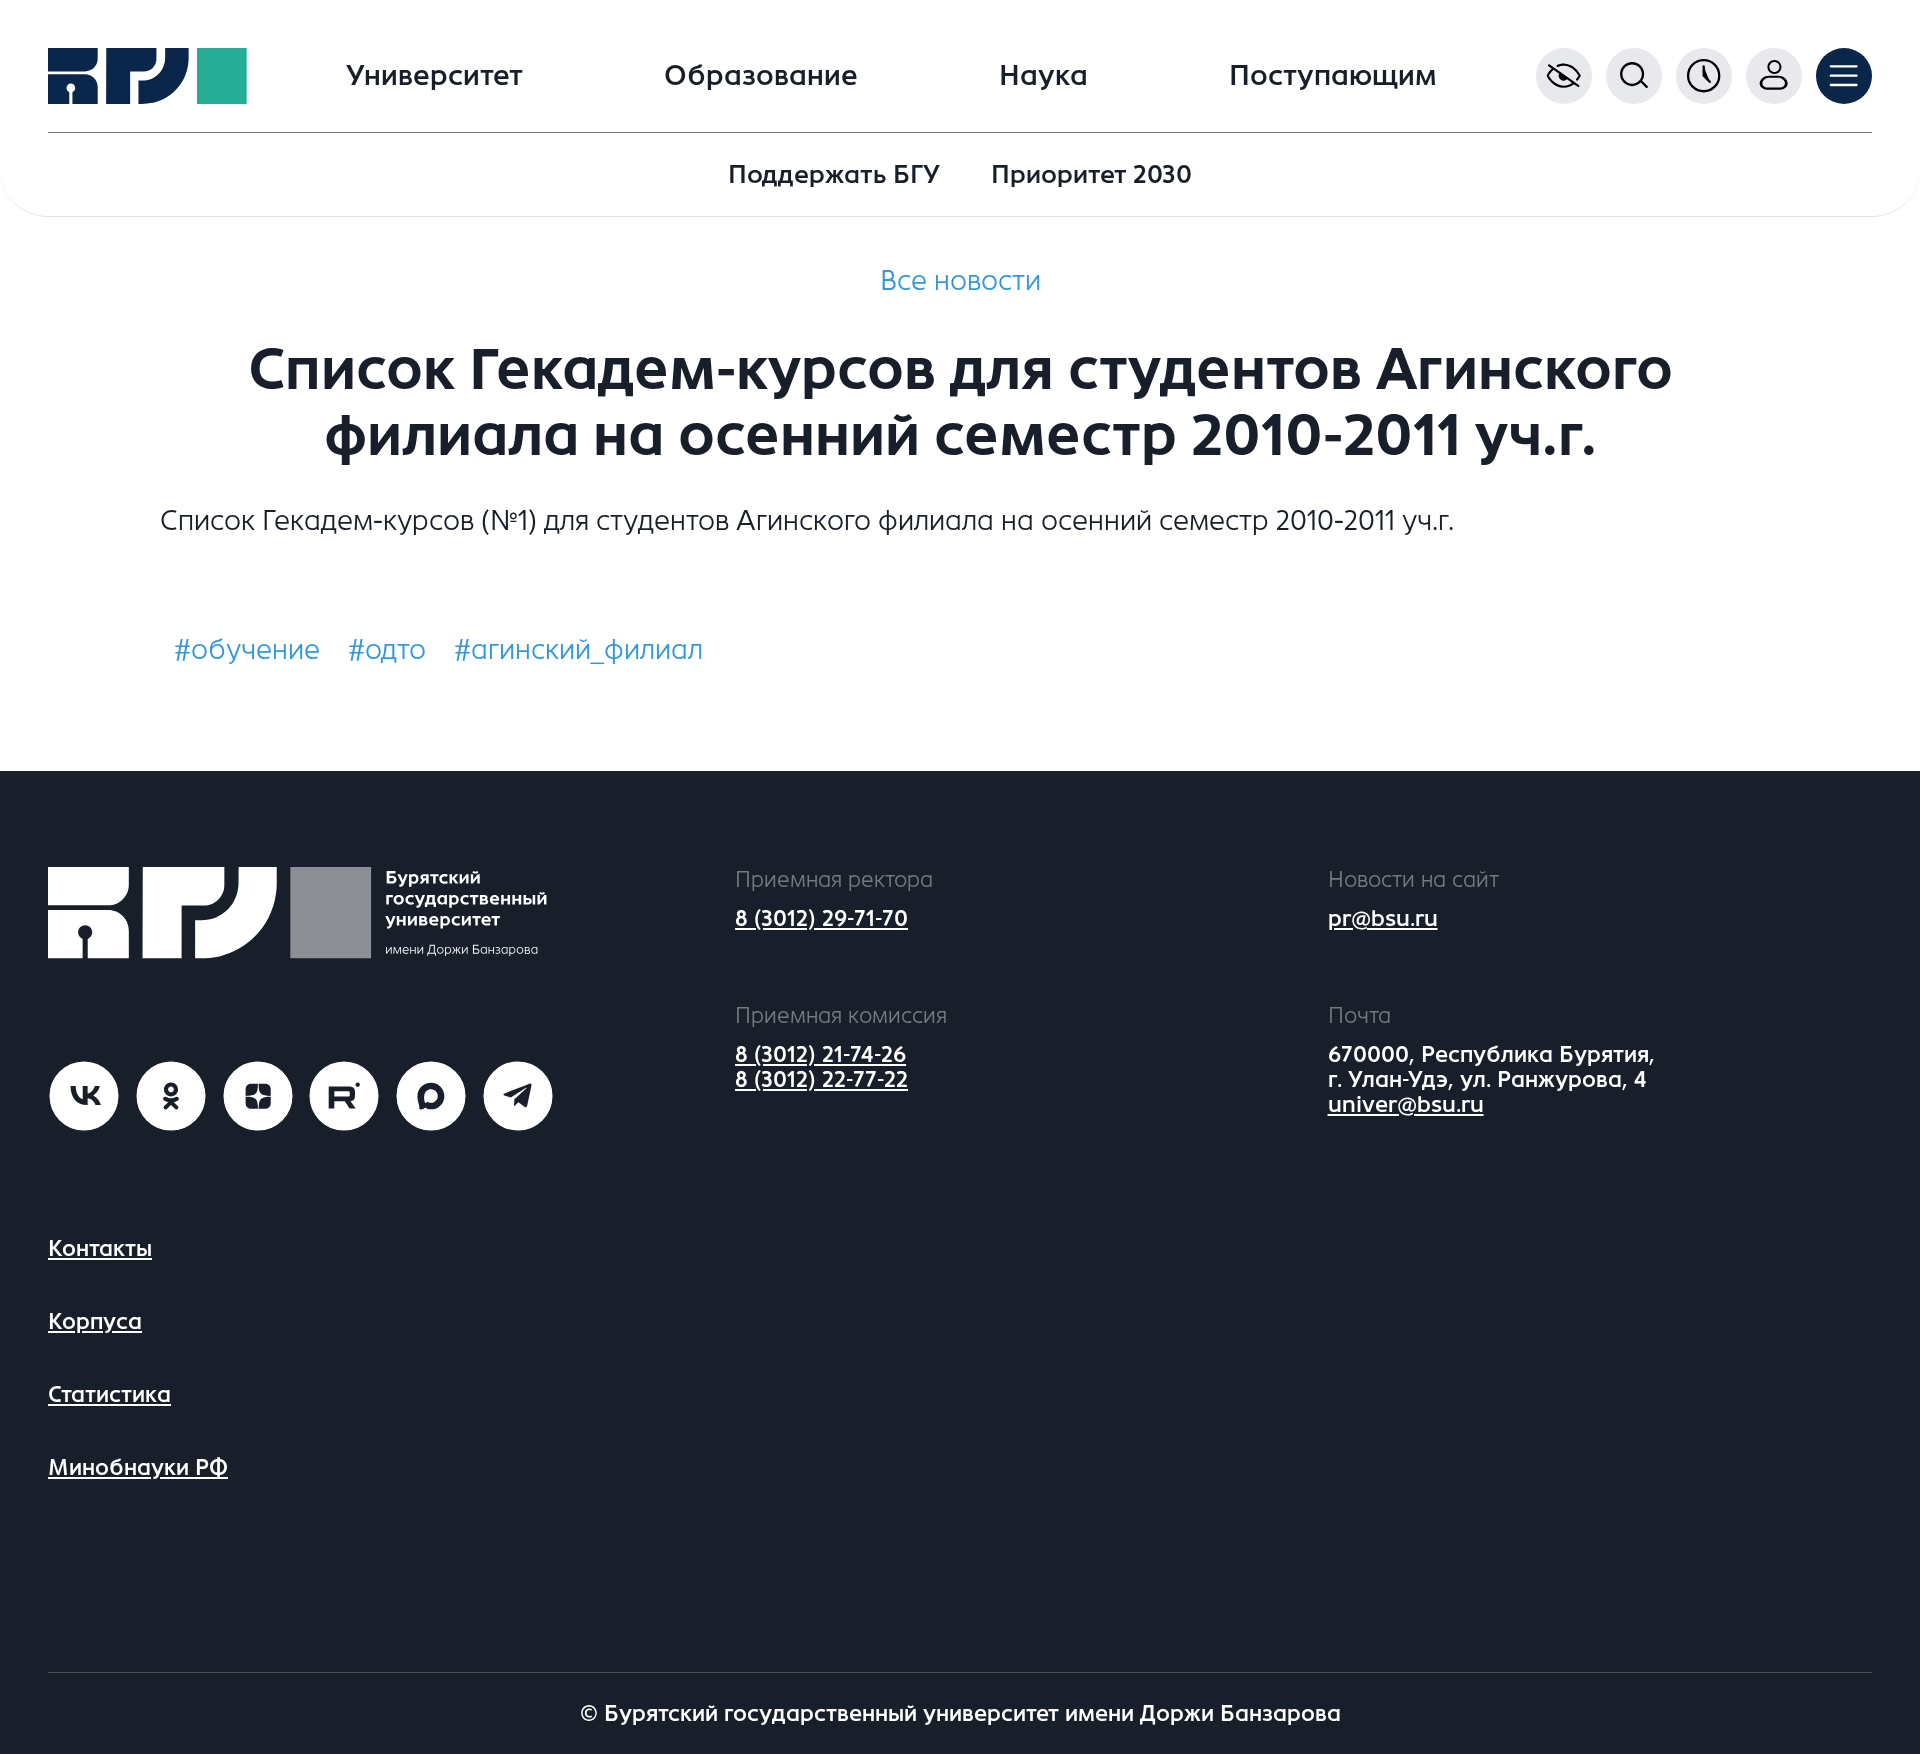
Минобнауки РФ (138, 1467)
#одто (387, 650)
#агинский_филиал (578, 650)
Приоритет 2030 (1091, 174)
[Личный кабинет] (1774, 76)
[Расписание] (1704, 76)
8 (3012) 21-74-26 (820, 1054)
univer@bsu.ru (1406, 1104)
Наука (1043, 76)
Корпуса (95, 1321)
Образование (761, 76)
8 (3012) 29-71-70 (821, 918)
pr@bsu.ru (1383, 918)
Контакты (100, 1248)
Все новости (960, 281)
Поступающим (1333, 76)
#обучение (247, 650)
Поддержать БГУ (834, 174)
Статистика (109, 1394)
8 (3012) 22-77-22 (821, 1079)
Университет (434, 76)
